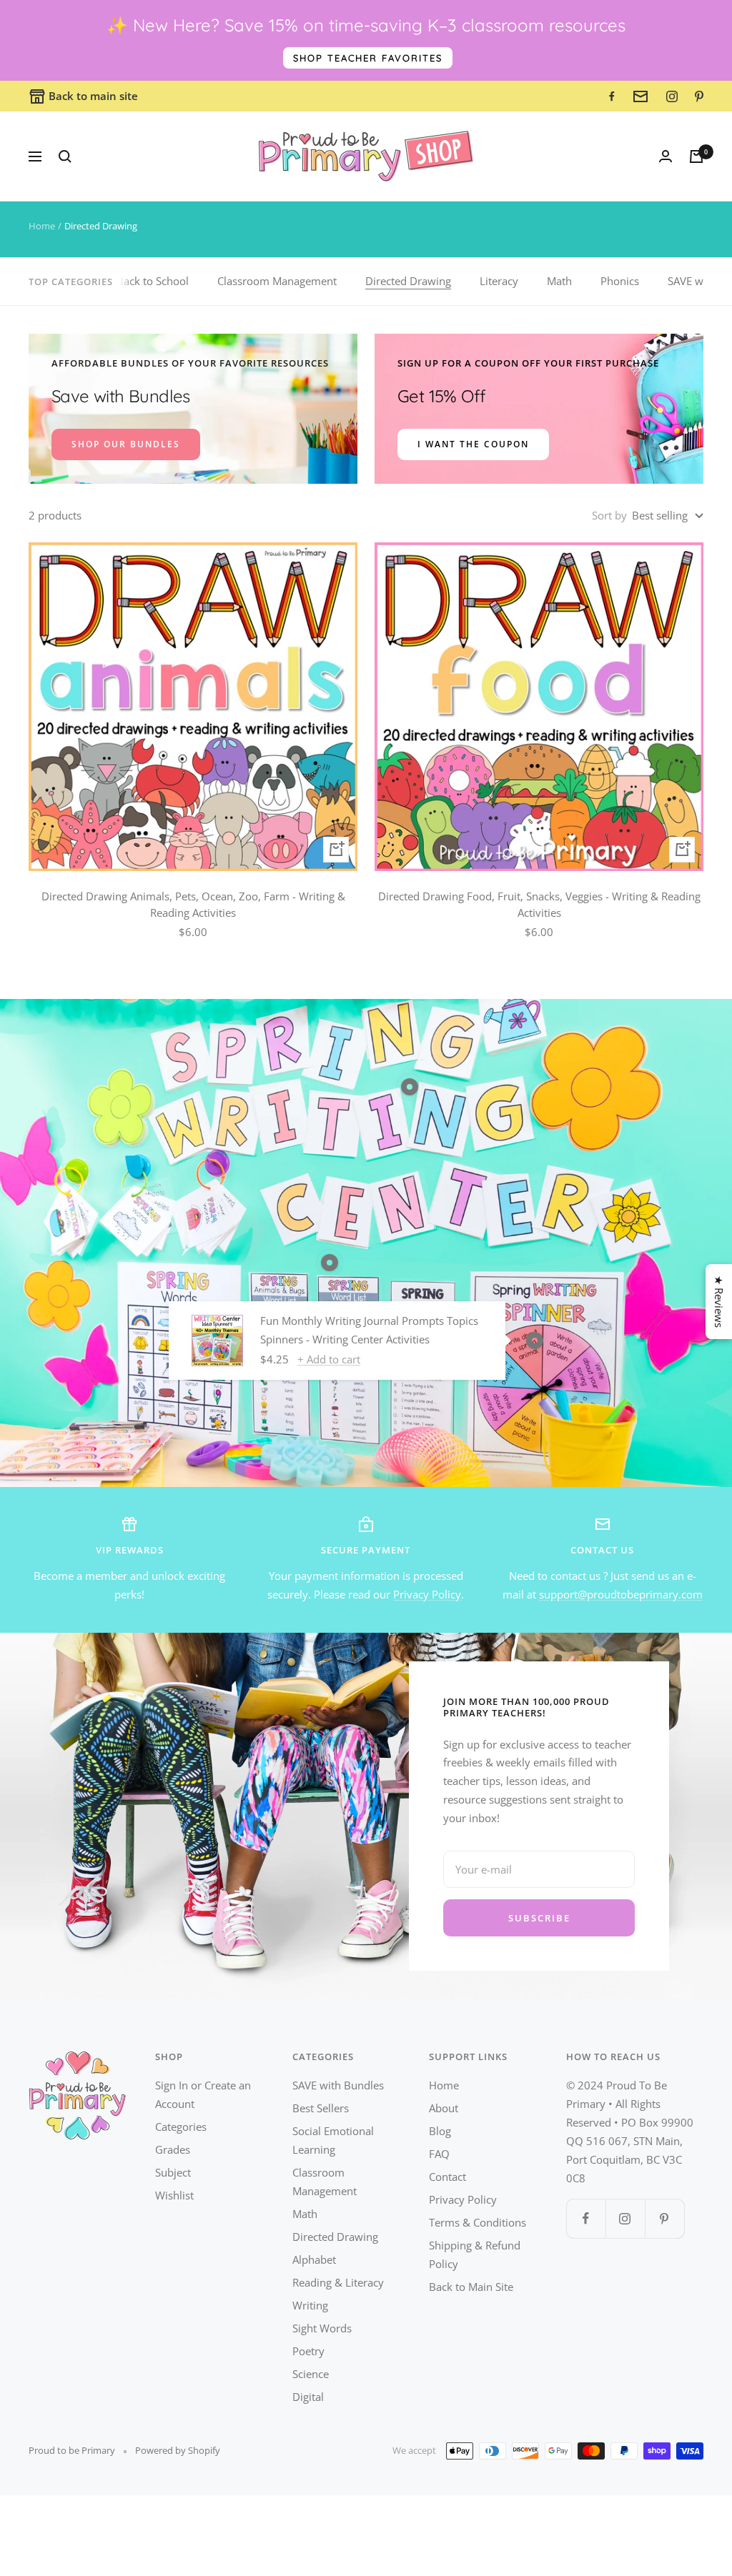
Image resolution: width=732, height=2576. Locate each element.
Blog (440, 2131)
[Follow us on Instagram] (625, 2218)
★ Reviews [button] (719, 1302)
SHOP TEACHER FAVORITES (368, 58)
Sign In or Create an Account (203, 2094)
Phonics (620, 281)
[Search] (65, 156)
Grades (173, 2149)
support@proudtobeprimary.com (621, 1594)
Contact (447, 2177)
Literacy (499, 281)
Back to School (153, 281)
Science (311, 2374)
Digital (308, 2397)
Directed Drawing (408, 281)
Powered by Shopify (178, 2450)
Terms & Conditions (478, 2222)
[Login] (666, 156)
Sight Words (322, 2328)
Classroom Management (277, 281)
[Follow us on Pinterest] (664, 2218)
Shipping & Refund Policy (475, 2254)
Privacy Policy (427, 1594)
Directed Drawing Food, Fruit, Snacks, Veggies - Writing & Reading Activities (539, 904)
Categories (181, 2127)
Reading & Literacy (338, 2282)
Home (42, 226)
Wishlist (174, 2195)
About (444, 2108)
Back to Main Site (471, 2287)
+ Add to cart (329, 1359)
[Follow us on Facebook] (586, 2218)
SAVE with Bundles (338, 2085)
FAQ (439, 2154)
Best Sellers (321, 2108)
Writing (310, 2305)
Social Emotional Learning (333, 2140)
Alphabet (314, 2259)
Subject (173, 2172)
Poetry (308, 2351)
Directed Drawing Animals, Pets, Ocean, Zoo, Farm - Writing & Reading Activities (193, 904)
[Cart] (696, 156)
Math (559, 281)
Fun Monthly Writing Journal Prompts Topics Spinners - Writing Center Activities (369, 1330)
